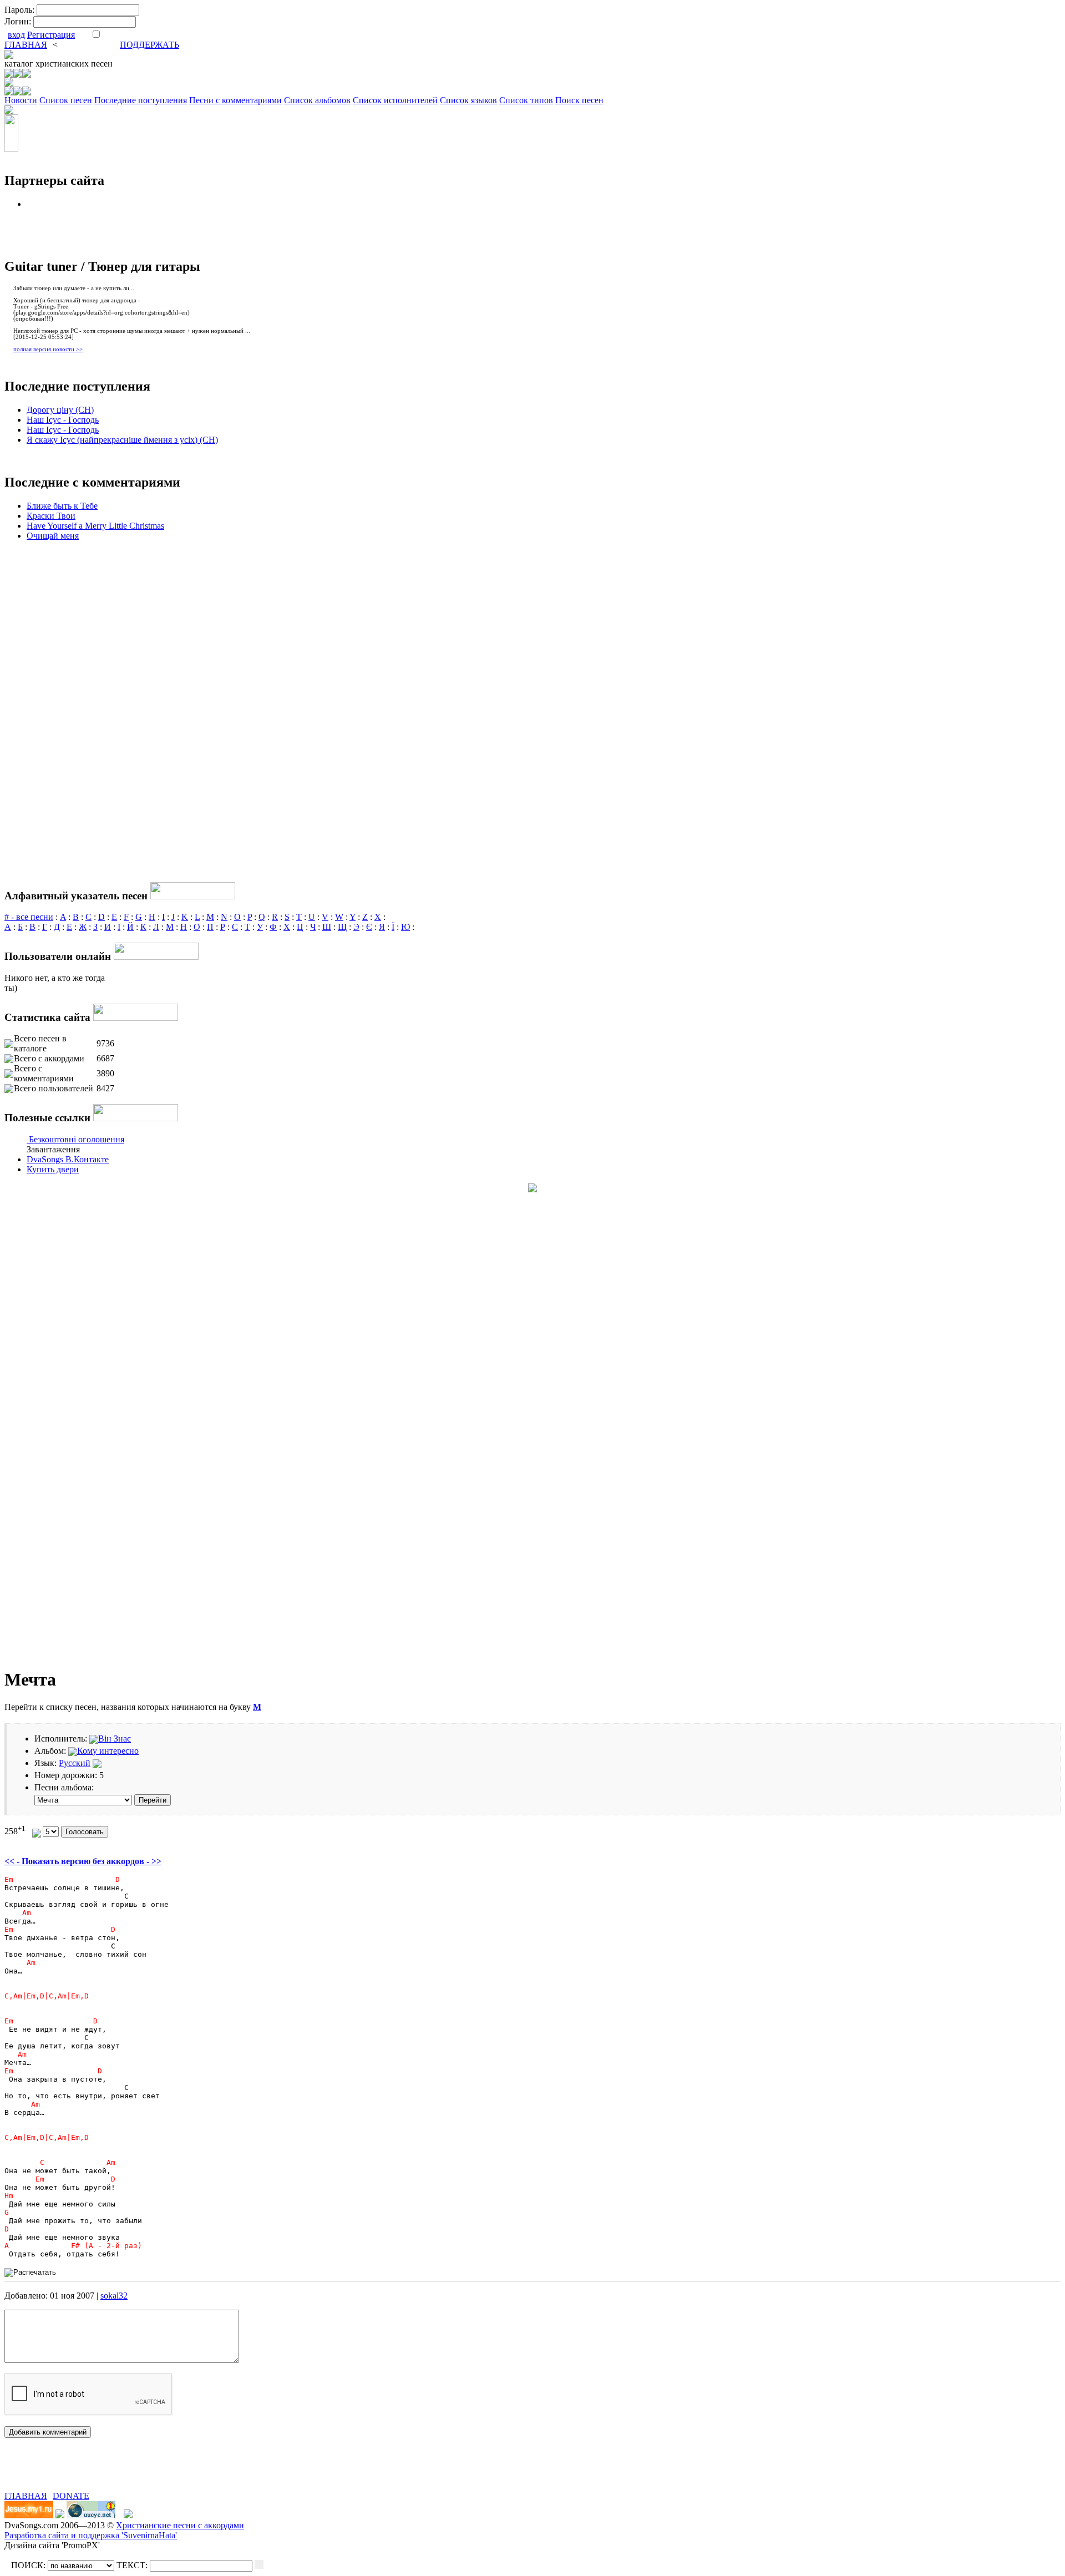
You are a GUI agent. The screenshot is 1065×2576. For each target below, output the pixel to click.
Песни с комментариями (235, 100)
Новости (21, 100)
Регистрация (51, 35)
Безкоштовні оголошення (77, 1139)
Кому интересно (108, 1751)
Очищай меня (53, 536)
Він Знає (115, 1739)
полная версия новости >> (48, 349)
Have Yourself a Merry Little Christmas (95, 526)
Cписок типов (526, 100)
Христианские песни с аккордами (180, 2525)
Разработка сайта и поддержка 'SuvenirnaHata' (91, 2535)
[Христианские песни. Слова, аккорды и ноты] (9, 56)
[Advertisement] (134, 2474)
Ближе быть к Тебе (62, 506)
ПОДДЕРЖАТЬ (149, 45)
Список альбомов (317, 100)
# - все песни (29, 917)
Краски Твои (51, 516)
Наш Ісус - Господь (63, 420)
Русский (75, 1763)
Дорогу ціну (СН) (60, 410)
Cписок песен (66, 100)
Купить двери (53, 1169)
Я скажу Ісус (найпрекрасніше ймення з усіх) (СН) (122, 440)
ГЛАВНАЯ (26, 45)
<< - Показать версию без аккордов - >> (83, 1861)
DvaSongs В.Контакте (68, 1159)
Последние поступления (141, 100)
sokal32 (114, 2296)
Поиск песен (579, 100)
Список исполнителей (395, 100)
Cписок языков (468, 100)
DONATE (71, 2496)
